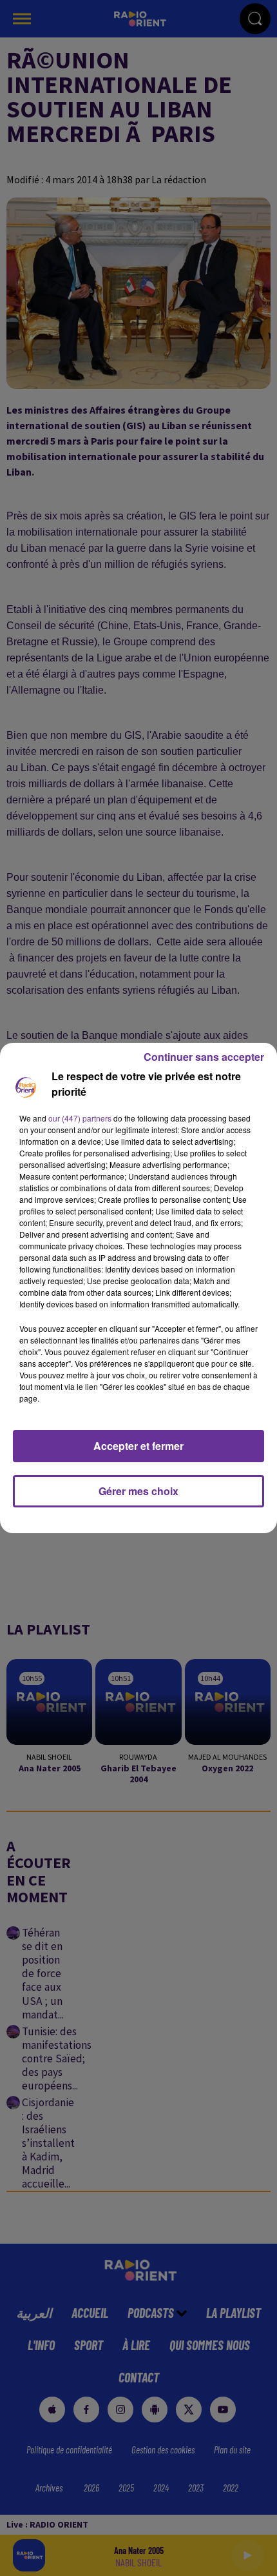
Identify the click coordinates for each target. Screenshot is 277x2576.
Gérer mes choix (138, 1491)
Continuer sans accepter (204, 1057)
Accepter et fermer (138, 1446)
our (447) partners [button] (80, 1118)
